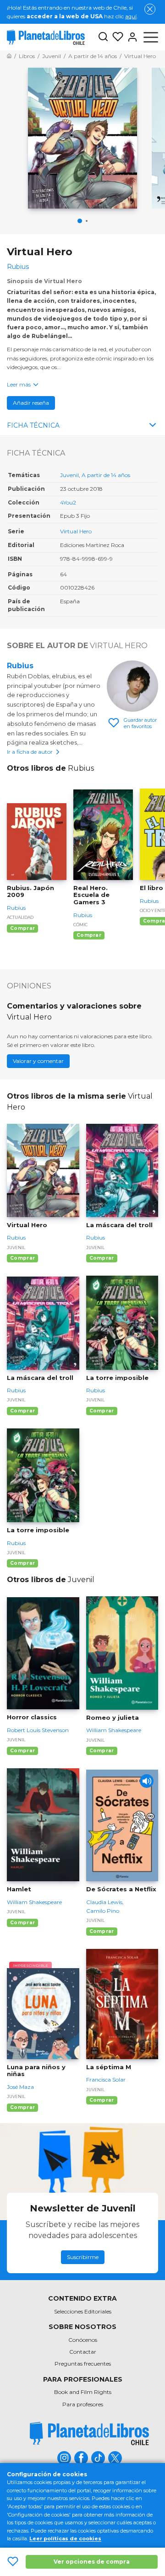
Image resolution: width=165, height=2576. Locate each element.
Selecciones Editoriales (83, 2311)
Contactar (83, 2352)
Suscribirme (83, 2257)
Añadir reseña (31, 403)
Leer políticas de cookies (65, 2538)
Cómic (80, 925)
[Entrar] (131, 37)
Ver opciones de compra (92, 2562)
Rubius (20, 666)
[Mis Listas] (116, 37)
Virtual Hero (76, 531)
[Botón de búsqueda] (103, 37)
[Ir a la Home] (9, 56)
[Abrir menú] (151, 37)
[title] (89, 2434)
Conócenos (83, 2340)
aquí (131, 16)
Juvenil (69, 475)
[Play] (147, 1781)
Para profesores (83, 2404)
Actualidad (20, 917)
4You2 (68, 502)
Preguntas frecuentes (83, 2364)
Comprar (22, 928)
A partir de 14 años (106, 475)
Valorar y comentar (38, 1061)
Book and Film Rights (83, 2392)
